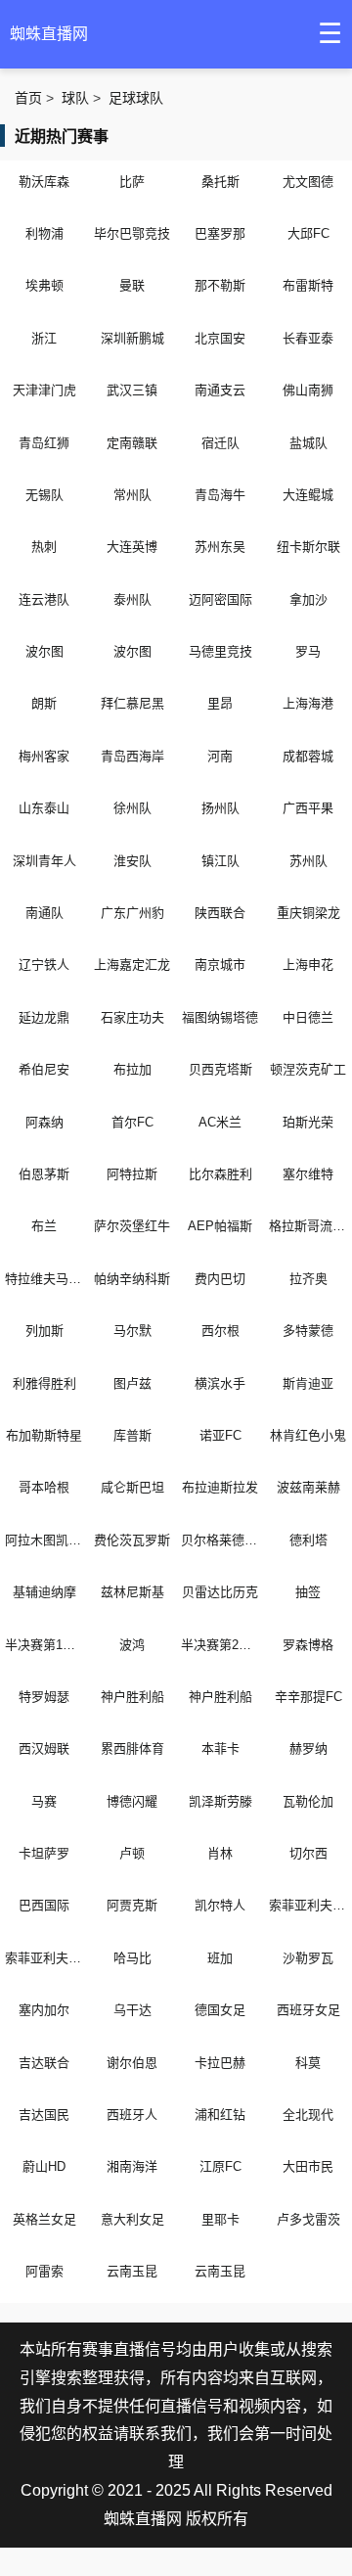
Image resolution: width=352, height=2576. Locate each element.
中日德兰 (308, 1017)
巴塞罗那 (220, 233)
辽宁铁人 (44, 965)
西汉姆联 (44, 1748)
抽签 (308, 1592)
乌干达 (132, 2010)
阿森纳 (44, 1122)
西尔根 (220, 1331)
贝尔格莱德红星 (220, 1540)
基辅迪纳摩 (44, 1592)
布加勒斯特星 (44, 1435)
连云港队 (44, 599)
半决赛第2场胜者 (220, 1645)
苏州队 (308, 861)
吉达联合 (44, 2063)
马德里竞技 (220, 651)
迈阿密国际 (220, 599)
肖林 (220, 1853)
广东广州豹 (132, 913)
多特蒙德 (308, 1331)
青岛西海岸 (132, 756)
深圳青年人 (44, 861)
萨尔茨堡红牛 (132, 1226)
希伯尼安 (44, 1069)
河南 (220, 756)
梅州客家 (44, 756)
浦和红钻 (220, 2115)
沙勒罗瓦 (308, 1958)
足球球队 (136, 98)
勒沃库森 (44, 182)
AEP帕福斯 (220, 1226)
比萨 (132, 182)
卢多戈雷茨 (308, 2219)
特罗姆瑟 (44, 1697)
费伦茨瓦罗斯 (132, 1540)
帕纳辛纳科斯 (132, 1279)
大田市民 (308, 2166)
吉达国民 (44, 2115)
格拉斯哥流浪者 (308, 1226)
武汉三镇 (132, 390)
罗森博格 (308, 1645)
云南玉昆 (132, 2271)
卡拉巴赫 (220, 2063)
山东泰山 (44, 808)
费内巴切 (220, 1279)
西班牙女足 (308, 2010)
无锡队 (44, 495)
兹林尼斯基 (132, 1592)
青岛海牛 (220, 495)
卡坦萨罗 (44, 1853)
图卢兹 (132, 1383)
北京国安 (220, 338)
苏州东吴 (220, 547)
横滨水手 (220, 1383)
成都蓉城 (308, 756)
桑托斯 (220, 182)
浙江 (44, 338)
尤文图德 (308, 182)
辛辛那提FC (308, 1697)
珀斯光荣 (308, 1122)
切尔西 (308, 1853)
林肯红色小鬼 (308, 1435)
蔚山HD (44, 2166)
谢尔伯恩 (132, 2063)
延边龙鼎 (44, 1017)
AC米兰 (220, 1122)
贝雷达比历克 (220, 1592)
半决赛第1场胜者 (44, 1645)
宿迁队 (220, 443)
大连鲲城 (308, 495)
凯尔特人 (220, 1905)
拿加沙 (308, 599)
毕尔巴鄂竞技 (132, 233)
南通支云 (220, 390)
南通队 (44, 913)
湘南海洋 (132, 2166)
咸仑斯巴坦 (132, 1487)
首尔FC (132, 1122)
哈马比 (132, 1958)
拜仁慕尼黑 (132, 703)
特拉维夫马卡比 (44, 1279)
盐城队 (308, 443)
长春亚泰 (308, 338)
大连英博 (132, 547)
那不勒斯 (220, 285)
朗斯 (44, 703)
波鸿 (132, 1645)
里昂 (220, 703)
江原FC (220, 2166)
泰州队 (132, 599)
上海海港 (308, 703)
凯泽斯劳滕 (220, 1801)
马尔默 (132, 1331)
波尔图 (44, 651)
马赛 (44, 1801)
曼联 (132, 285)
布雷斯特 (308, 285)
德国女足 (220, 2010)
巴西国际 (44, 1905)
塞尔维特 (308, 1174)
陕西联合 (220, 913)
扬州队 (220, 808)
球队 (75, 98)
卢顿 (132, 1853)
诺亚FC (220, 1435)
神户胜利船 (132, 1697)
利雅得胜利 (44, 1383)
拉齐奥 (308, 1279)
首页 (28, 98)
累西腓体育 (132, 1748)
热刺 (44, 547)
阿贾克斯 (132, 1905)
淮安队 (132, 861)
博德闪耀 (132, 1801)
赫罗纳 (308, 1748)
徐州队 (132, 808)
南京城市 (220, 965)
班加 (220, 1958)
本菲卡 (220, 1748)
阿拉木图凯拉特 (44, 1540)
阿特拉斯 (132, 1174)
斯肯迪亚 (308, 1383)
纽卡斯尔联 (308, 547)
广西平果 (308, 808)
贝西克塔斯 (220, 1069)
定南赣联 (132, 443)
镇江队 (220, 861)
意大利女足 (132, 2219)
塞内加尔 (44, 2010)
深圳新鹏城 (132, 338)
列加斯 (44, 1331)
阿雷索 (44, 2271)
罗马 (308, 651)
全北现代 (308, 2115)
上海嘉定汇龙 (132, 965)
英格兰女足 (44, 2219)
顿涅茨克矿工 (308, 1069)
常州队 (132, 495)
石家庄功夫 (132, 1017)
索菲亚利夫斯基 (308, 1905)
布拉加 (132, 1069)
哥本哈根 (44, 1487)
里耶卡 (220, 2219)
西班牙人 (132, 2115)
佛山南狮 (308, 390)
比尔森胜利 (220, 1174)
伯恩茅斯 (44, 1174)
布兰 (44, 1226)
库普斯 (132, 1435)
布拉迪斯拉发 (220, 1487)
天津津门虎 (44, 390)
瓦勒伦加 (308, 1801)
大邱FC (308, 233)
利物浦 (44, 233)
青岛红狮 (44, 443)
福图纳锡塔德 (220, 1017)
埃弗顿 (44, 285)
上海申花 (308, 965)
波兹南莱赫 (308, 1487)
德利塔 (308, 1540)
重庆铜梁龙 (308, 913)
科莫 (308, 2063)
